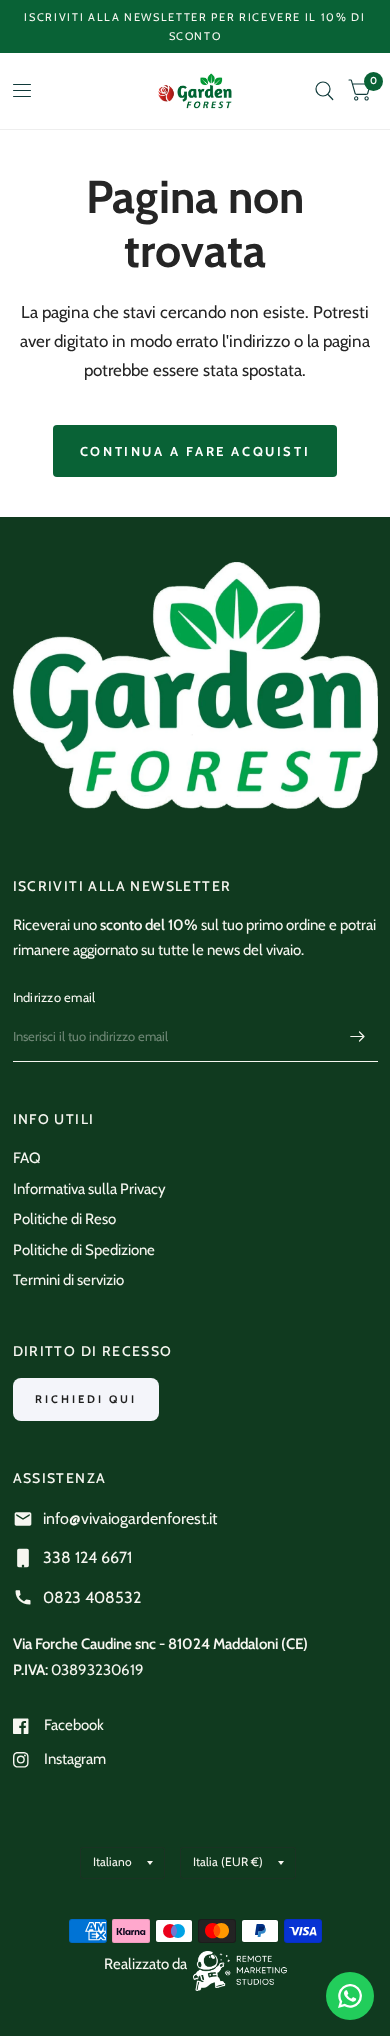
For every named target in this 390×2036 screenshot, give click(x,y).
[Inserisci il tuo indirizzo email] (358, 1036)
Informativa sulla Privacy (89, 1189)
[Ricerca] (324, 91)
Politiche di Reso (64, 1219)
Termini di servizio (68, 1280)
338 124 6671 (87, 1557)
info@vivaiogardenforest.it (130, 1518)
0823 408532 (92, 1597)
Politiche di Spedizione (84, 1250)
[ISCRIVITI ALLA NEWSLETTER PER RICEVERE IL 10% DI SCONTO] (195, 26)
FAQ (27, 1158)
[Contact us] (350, 1996)
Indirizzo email (54, 997)
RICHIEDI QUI (86, 1399)
